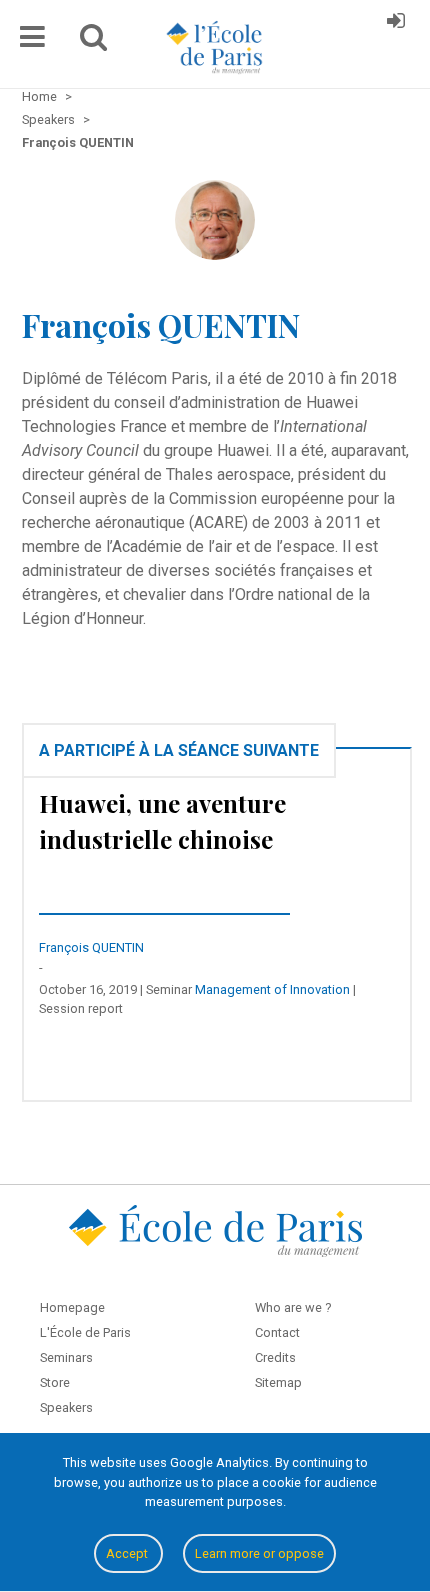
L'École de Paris (85, 1332)
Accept (128, 1553)
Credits (275, 1357)
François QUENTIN (91, 947)
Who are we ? (293, 1307)
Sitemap (278, 1382)
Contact (277, 1332)
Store (55, 1382)
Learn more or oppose (259, 1553)
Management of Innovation (272, 989)
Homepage (72, 1307)
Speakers (66, 1407)
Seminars (66, 1357)
